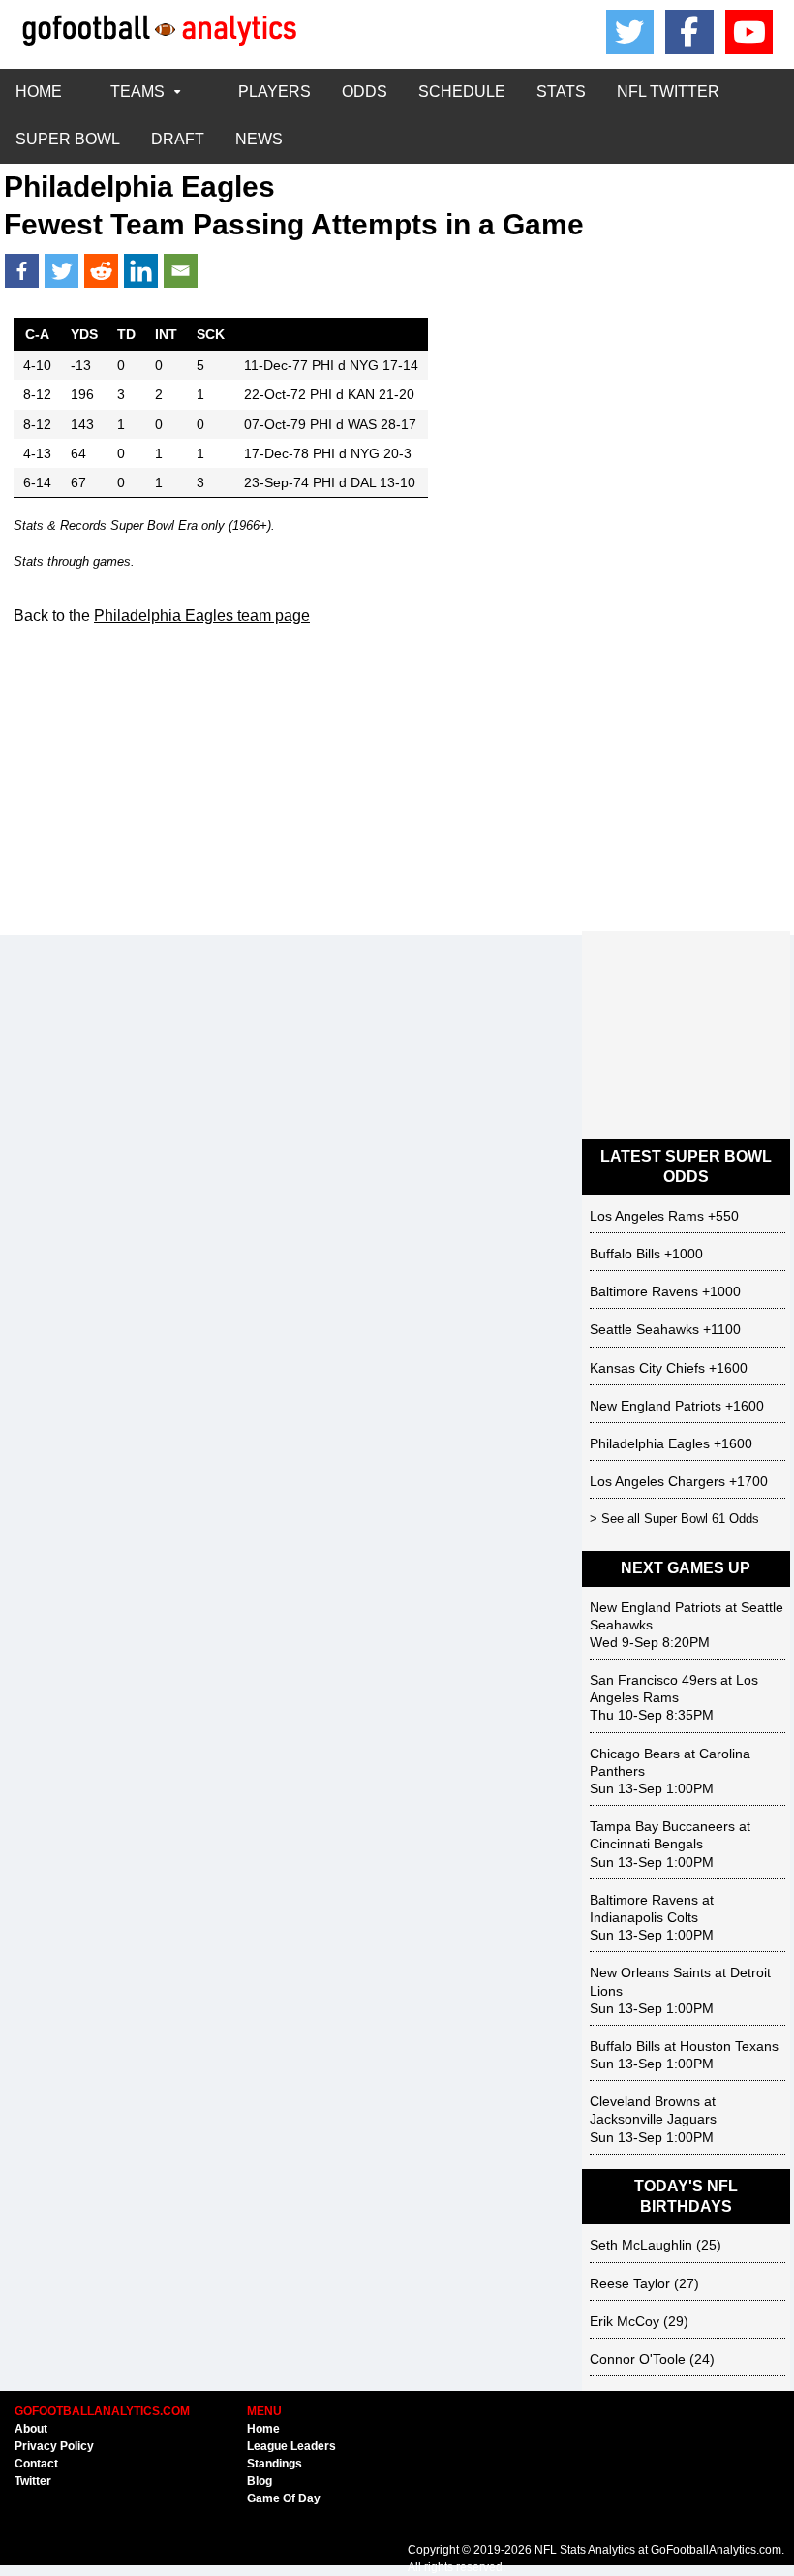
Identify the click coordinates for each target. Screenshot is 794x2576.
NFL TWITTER (668, 92)
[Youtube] (749, 32)
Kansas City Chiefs (647, 1368)
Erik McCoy (625, 2321)
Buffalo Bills (625, 1254)
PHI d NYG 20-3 (362, 453)
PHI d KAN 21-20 (362, 394)
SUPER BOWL (68, 139)
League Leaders (291, 2446)
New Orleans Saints (650, 1972)
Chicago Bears (635, 1754)
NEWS (259, 139)
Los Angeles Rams (647, 1216)
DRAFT (178, 139)
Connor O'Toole (638, 2359)
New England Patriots (656, 1406)
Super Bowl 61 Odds (702, 1519)
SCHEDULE (462, 92)
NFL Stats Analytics (585, 2550)
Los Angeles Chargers (657, 1481)
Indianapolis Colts (644, 1917)
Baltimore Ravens (644, 1291)
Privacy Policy (54, 2446)
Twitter (33, 2481)
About (31, 2429)
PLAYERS (275, 92)
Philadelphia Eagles (650, 1443)
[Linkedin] (141, 271)
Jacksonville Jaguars (653, 2119)
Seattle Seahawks (644, 1329)
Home (263, 2429)
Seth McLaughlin (641, 2245)
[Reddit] (101, 271)
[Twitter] (61, 271)
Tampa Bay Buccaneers (662, 1826)
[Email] (181, 271)
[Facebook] (689, 32)
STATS (561, 92)
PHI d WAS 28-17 (363, 424)
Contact (36, 2464)
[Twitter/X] (630, 32)
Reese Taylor (630, 2283)
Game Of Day (284, 2498)
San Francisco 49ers (653, 1680)
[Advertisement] (397, 791)
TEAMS (137, 92)
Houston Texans (729, 2046)
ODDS (365, 92)
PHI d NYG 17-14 (365, 365)
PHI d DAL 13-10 (364, 482)
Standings (275, 2464)
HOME (39, 92)
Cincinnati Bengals (646, 1844)
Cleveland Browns (645, 2101)
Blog (260, 2481)
